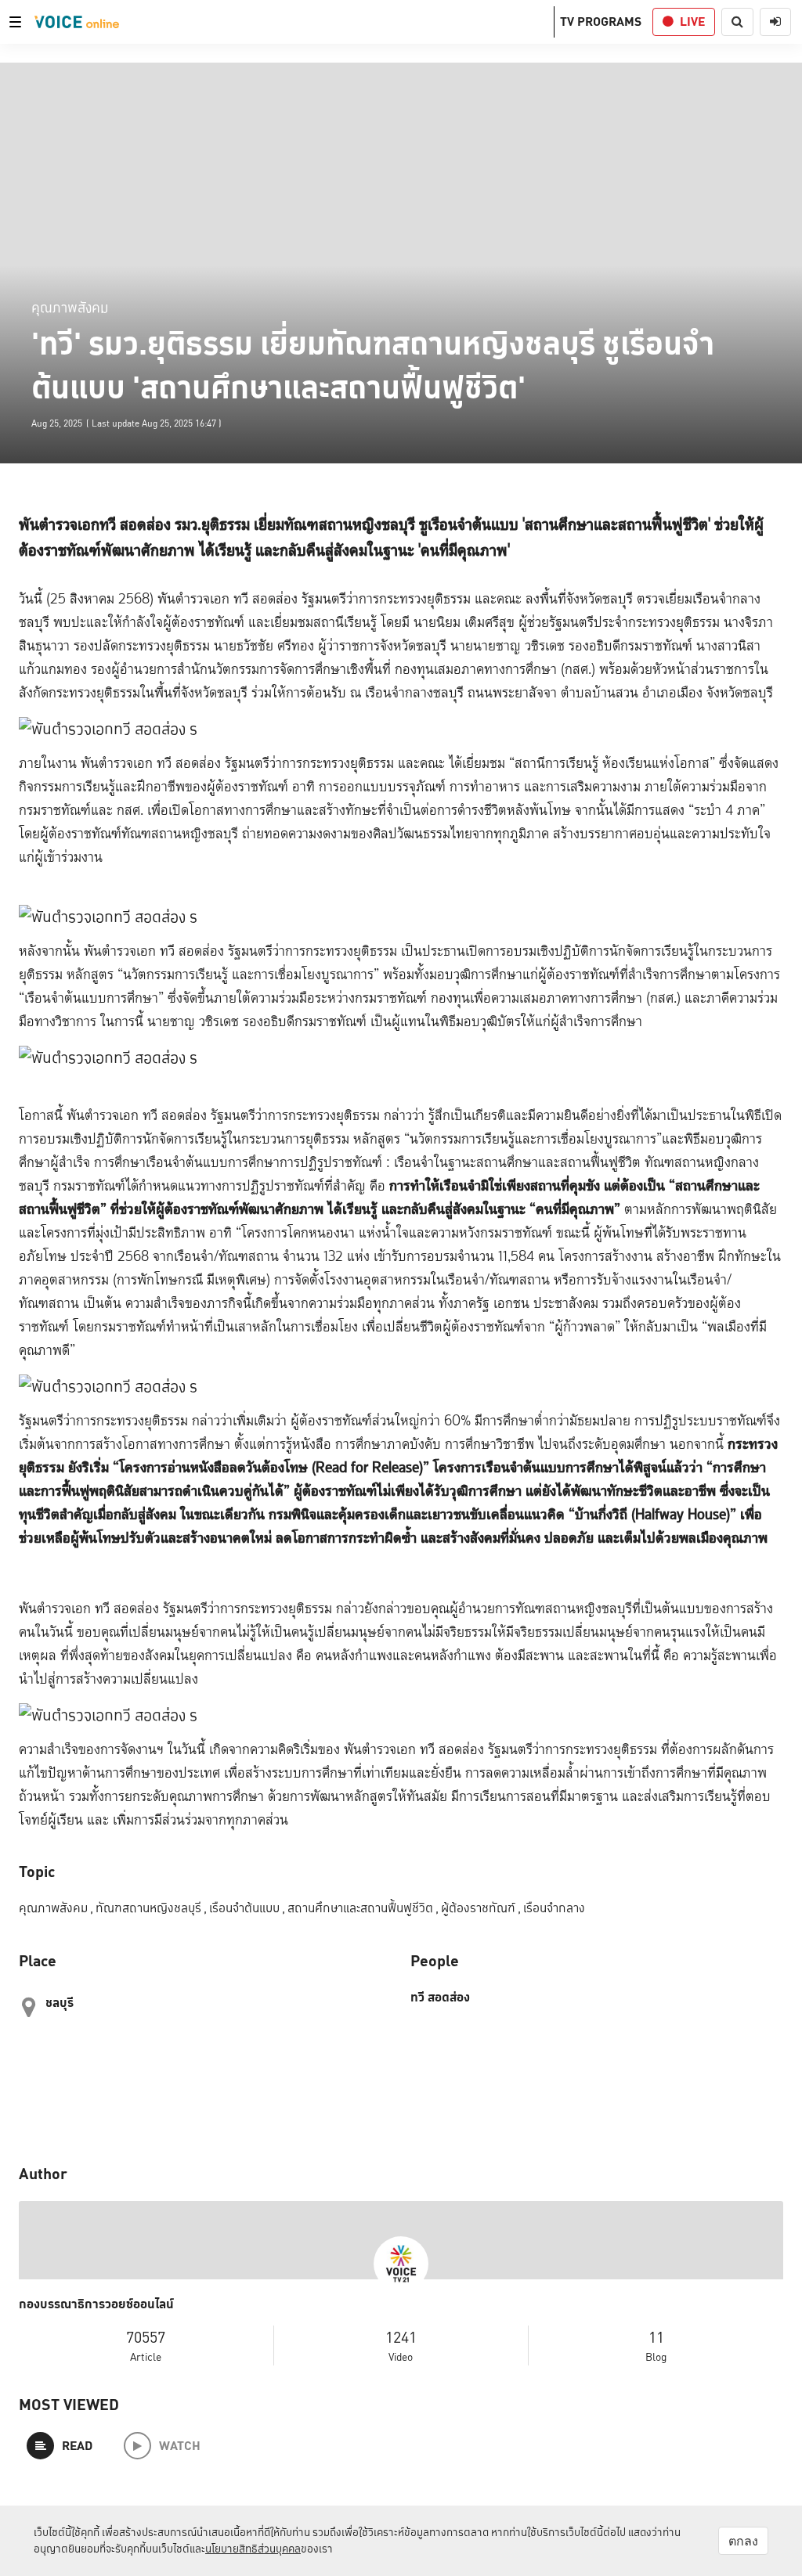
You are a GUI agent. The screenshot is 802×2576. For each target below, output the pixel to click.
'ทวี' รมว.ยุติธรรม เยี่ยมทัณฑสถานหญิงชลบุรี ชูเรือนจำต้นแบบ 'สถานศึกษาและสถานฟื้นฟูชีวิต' (373, 366)
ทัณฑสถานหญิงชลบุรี (151, 1908)
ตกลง (743, 2541)
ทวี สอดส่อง (440, 1998)
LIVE (692, 22)
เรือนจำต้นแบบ (247, 1908)
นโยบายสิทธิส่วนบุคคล (253, 2549)
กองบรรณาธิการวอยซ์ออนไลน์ (96, 2304)
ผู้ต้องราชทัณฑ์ (481, 1908)
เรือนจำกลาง (554, 1908)
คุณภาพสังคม (70, 307)
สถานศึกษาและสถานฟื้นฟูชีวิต (363, 1908)
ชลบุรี (60, 2003)
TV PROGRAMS (601, 22)
